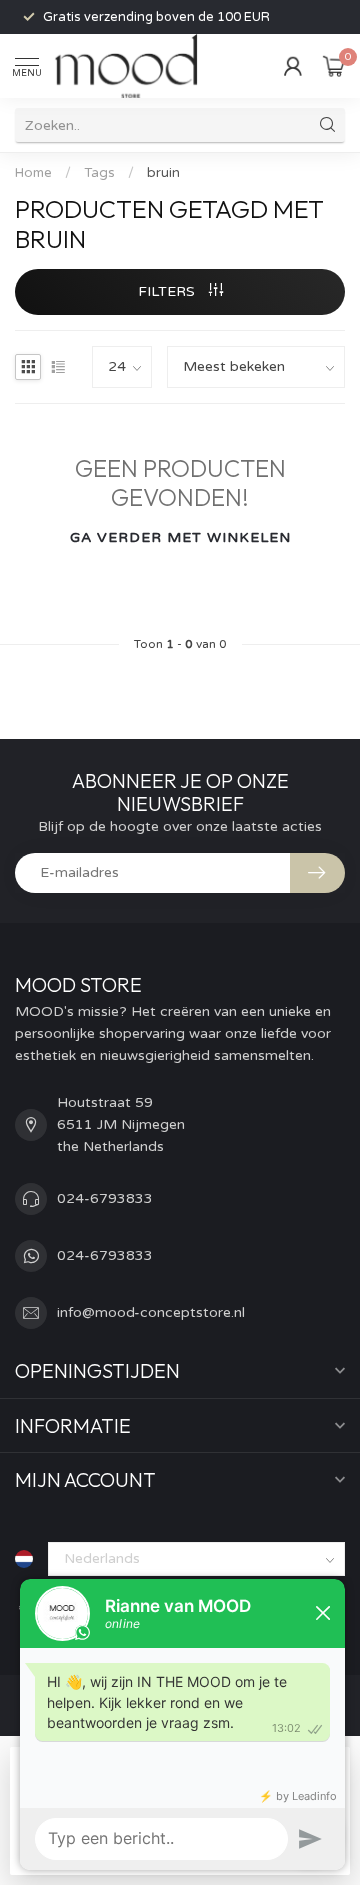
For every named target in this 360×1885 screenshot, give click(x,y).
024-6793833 (105, 1198)
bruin (163, 173)
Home (33, 173)
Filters (168, 291)
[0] (334, 66)
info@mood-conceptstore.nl (151, 1312)
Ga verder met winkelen (180, 537)
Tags (99, 173)
